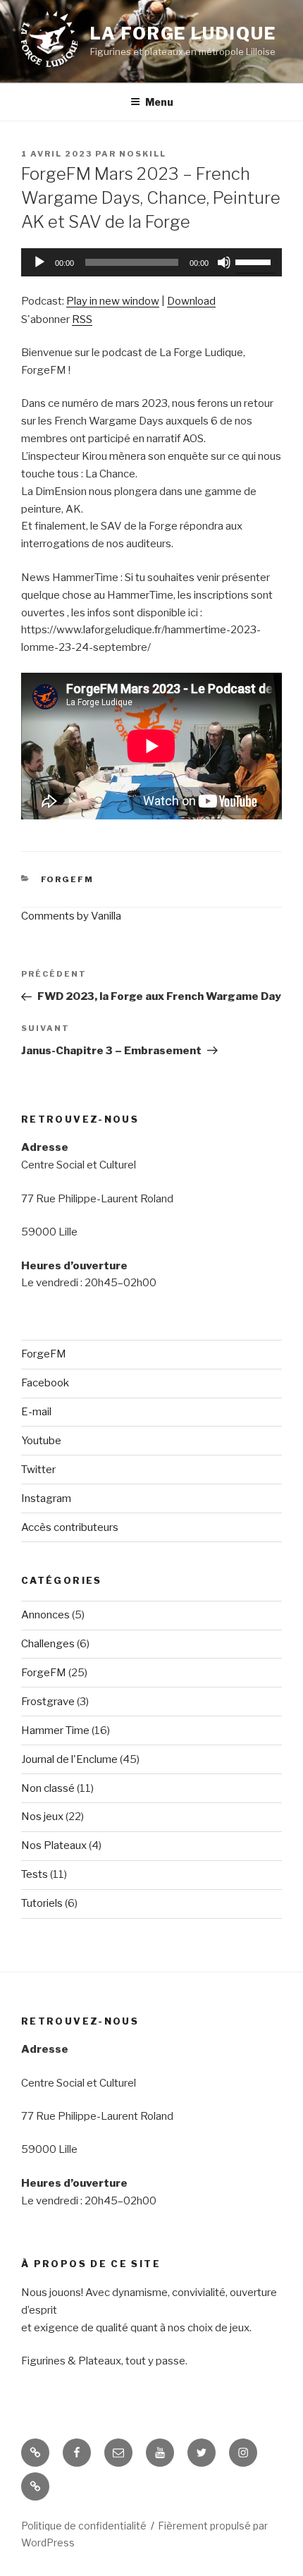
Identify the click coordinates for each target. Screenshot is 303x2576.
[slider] (255, 261)
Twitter (38, 1470)
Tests (35, 1874)
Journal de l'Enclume (69, 1759)
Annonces (45, 1615)
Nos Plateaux (54, 1845)
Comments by (71, 916)
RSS (82, 319)
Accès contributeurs (70, 1527)
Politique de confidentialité (84, 2526)
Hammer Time (55, 1730)
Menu (159, 102)
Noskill (143, 154)
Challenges (48, 1644)
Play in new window (113, 301)
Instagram (46, 1498)
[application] (151, 262)
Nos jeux (42, 1817)
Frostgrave (48, 1702)
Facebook (45, 1383)
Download (191, 301)
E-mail (36, 1412)
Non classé (48, 1788)
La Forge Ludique (183, 33)
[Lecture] (39, 262)
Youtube (41, 1441)
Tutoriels (42, 1903)
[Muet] (224, 262)
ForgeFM (68, 879)
